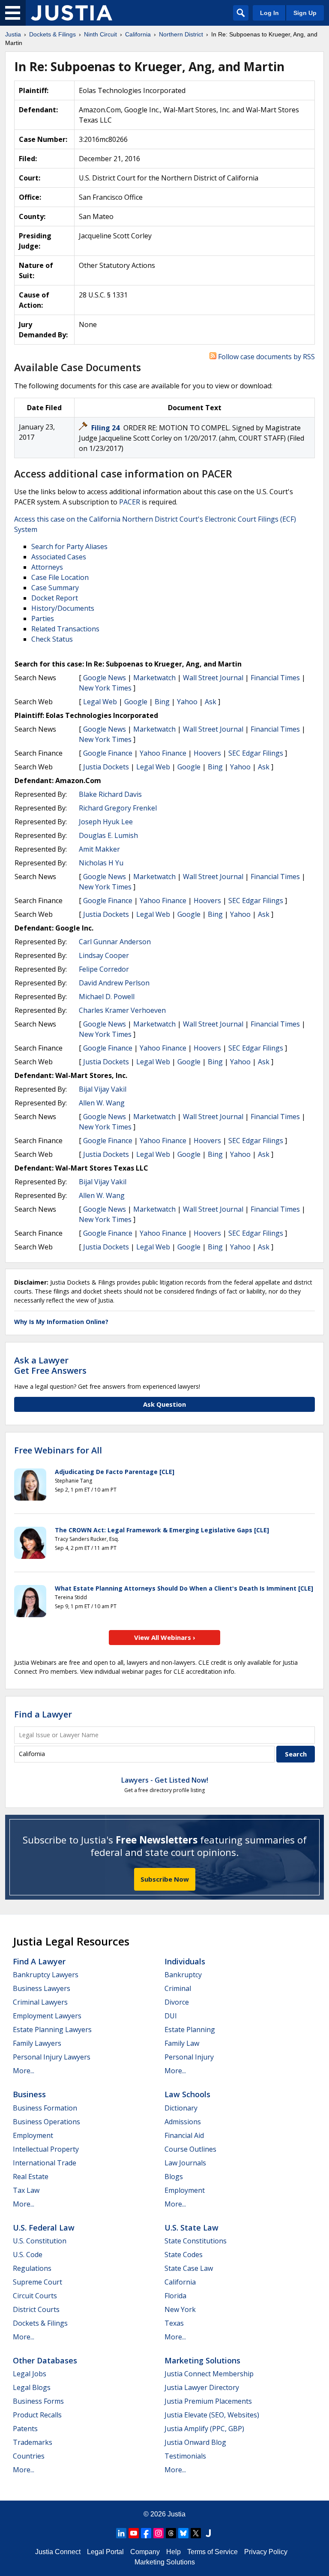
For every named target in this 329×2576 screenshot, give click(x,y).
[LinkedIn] (121, 2533)
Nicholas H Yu (101, 863)
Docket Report (55, 598)
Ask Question (164, 1404)
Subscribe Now (165, 1879)
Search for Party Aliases (69, 546)
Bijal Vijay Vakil (103, 1089)
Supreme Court (37, 2282)
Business (29, 2094)
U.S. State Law (191, 2228)
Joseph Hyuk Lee (106, 822)
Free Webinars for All (58, 1450)
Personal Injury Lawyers (52, 2057)
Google (136, 702)
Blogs (174, 2177)
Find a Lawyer (43, 1714)
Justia (176, 2514)
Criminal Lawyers (40, 2002)
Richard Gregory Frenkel (118, 808)
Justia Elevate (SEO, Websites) (212, 2415)
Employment (33, 2135)
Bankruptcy (183, 1975)
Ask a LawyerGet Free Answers (50, 1365)
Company (145, 2552)
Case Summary (55, 588)
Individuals (185, 1961)
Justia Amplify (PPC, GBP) (204, 2429)
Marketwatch (154, 678)
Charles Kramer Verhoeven (122, 1010)
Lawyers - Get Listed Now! (165, 1780)
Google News (105, 678)
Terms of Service (212, 2552)
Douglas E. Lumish (108, 835)
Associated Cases (59, 557)
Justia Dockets (106, 767)
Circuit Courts (35, 2296)
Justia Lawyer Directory (202, 2387)
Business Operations (46, 2122)
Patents (25, 2429)
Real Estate (31, 2177)
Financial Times (275, 678)
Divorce (177, 2002)
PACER (130, 502)
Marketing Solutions (202, 2360)
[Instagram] (159, 2533)
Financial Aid (184, 2135)
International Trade (45, 2163)
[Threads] (171, 2533)
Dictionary (181, 2108)
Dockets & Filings (40, 2323)
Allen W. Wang (102, 1103)
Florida (175, 2296)
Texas (174, 2323)
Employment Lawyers (47, 2016)
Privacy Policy (266, 2552)
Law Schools (187, 2094)
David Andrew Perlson (114, 983)
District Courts (36, 2309)
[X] (196, 2533)
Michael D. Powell (107, 997)
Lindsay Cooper (104, 955)
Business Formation (45, 2108)
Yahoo (187, 702)
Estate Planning (190, 2030)
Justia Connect (58, 2552)
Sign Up (305, 13)
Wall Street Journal (213, 678)
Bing (162, 702)
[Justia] (72, 13)
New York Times (105, 688)
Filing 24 (106, 428)
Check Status (52, 639)
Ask (211, 702)
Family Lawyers (37, 2043)
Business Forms (38, 2401)
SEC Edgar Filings (256, 753)
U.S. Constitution (40, 2241)
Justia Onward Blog (195, 2442)
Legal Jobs (30, 2374)
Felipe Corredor (104, 969)
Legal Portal (105, 2552)
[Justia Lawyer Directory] (208, 2533)
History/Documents (63, 608)
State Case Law (189, 2268)
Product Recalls (37, 2415)
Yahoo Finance (163, 753)
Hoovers (207, 753)
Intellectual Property (46, 2149)
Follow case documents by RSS (266, 357)
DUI (171, 2016)
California (180, 2282)
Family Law (182, 2043)
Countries (29, 2456)
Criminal (178, 1988)
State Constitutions (196, 2241)
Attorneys (47, 567)
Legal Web (100, 702)
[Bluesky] (183, 2533)
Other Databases (45, 2360)
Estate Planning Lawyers (52, 2030)
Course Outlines (190, 2149)
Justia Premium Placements (208, 2401)
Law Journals (185, 2163)
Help (173, 2552)
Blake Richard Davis (110, 794)
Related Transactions (65, 629)
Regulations (32, 2268)
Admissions (183, 2122)
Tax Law (26, 2190)
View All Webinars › (165, 1637)
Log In (269, 13)
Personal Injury (189, 2057)
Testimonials (185, 2456)
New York (180, 2309)
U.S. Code (28, 2255)
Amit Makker (99, 849)
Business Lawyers (42, 1988)
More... (24, 2071)
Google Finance (108, 753)
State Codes (184, 2255)
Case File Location (60, 577)
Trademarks (33, 2442)
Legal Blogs (32, 2387)
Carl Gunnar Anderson (115, 942)
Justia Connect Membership (209, 2374)
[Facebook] (146, 2533)
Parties (43, 618)
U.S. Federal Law (44, 2228)
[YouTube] (134, 2533)
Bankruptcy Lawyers (46, 1975)
